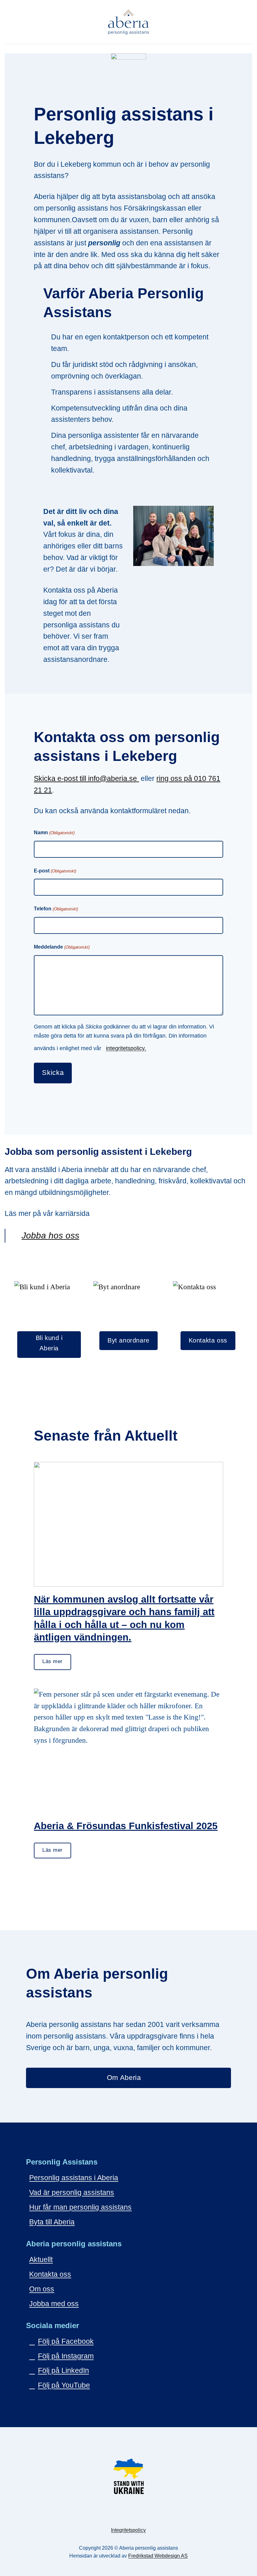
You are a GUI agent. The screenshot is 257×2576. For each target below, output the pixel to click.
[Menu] (247, 22)
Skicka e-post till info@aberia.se (86, 778)
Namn (54, 832)
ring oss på (175, 778)
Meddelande (62, 947)
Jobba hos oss (50, 1236)
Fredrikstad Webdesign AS (158, 2556)
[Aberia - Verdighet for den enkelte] (129, 22)
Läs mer (52, 1661)
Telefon (56, 909)
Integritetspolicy (128, 2530)
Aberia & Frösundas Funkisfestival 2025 (126, 1826)
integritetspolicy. (126, 1048)
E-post (55, 871)
